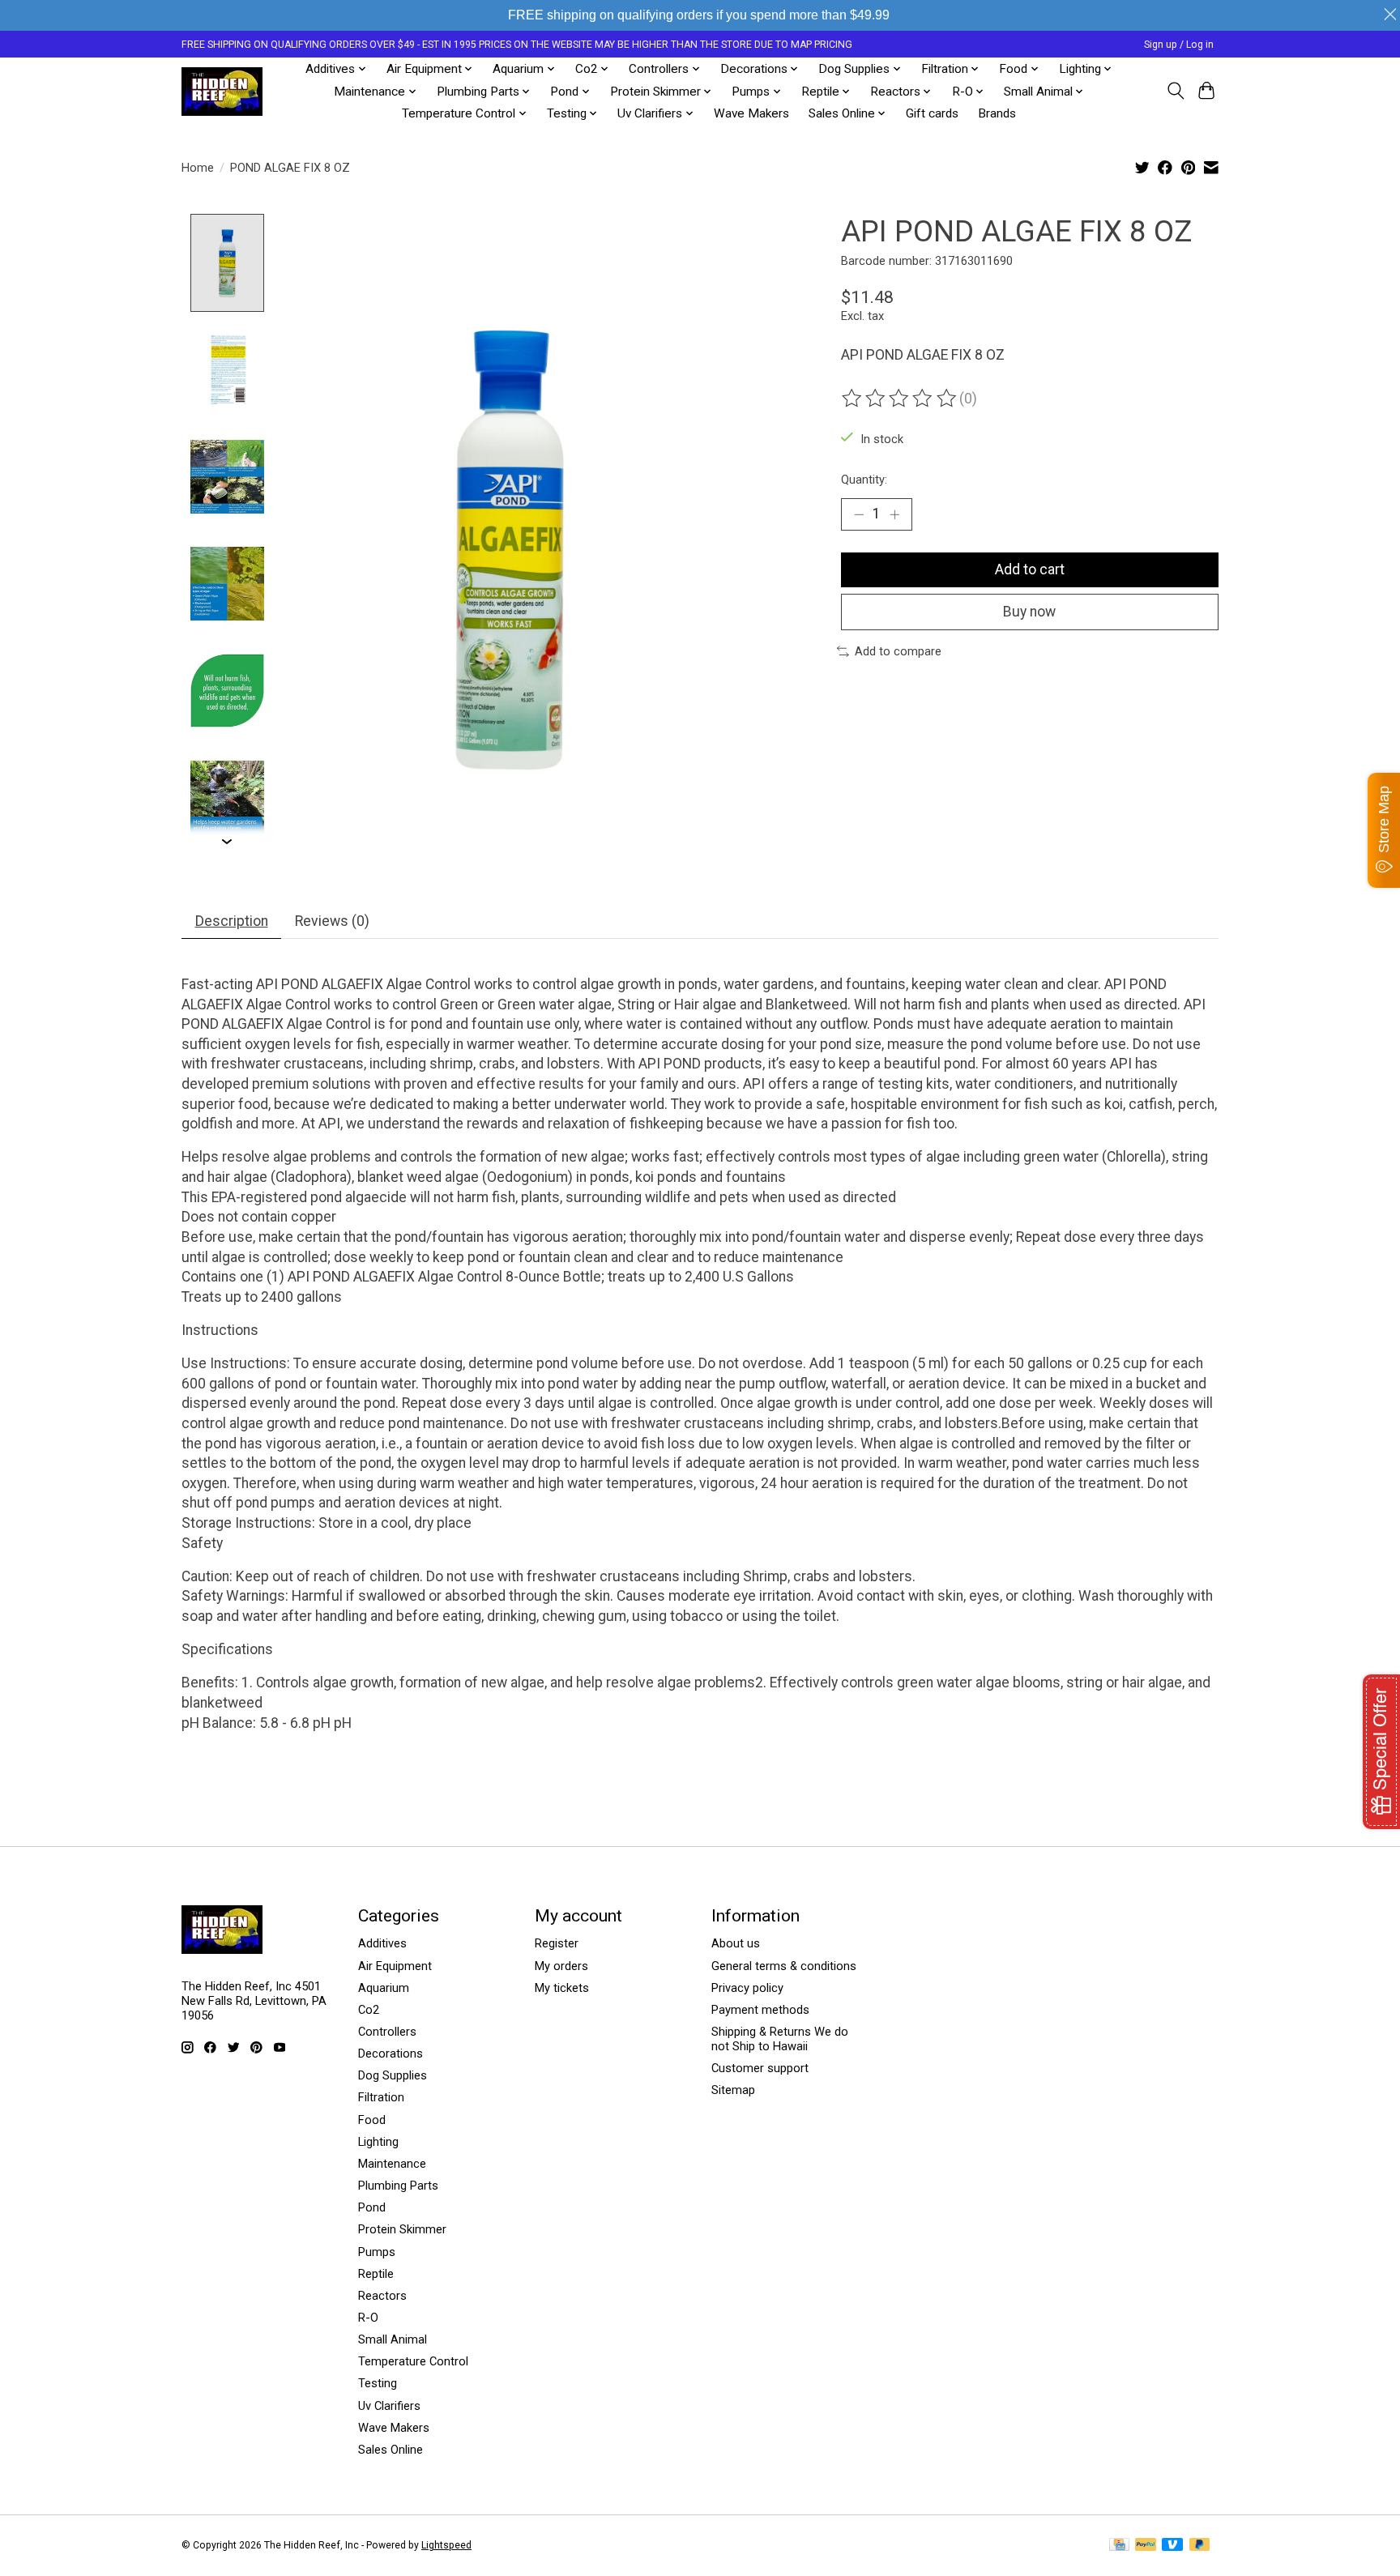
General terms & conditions (784, 1966)
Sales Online (391, 2450)
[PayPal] (1146, 2546)
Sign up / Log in (1179, 45)
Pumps (377, 2252)
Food (372, 2120)
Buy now (1029, 612)
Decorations (391, 2054)
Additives (382, 1943)
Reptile (376, 2274)
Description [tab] (232, 921)
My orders (561, 1966)
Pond (372, 2207)
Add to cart (1030, 569)
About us (736, 1943)
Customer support (760, 2068)
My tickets (562, 1988)
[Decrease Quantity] (859, 514)
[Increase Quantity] (894, 514)
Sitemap (733, 2090)
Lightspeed (446, 2545)
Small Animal (393, 2339)
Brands (997, 113)
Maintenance (392, 2164)
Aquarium (384, 1988)
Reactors (382, 2296)
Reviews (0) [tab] (332, 921)
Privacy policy (747, 1988)
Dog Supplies (393, 2075)
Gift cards (932, 113)
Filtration (381, 2097)
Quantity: (864, 480)
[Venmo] (1172, 2546)
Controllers (387, 2032)
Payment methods (760, 2010)
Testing (378, 2383)
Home (198, 168)
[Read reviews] (900, 399)
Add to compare (898, 651)
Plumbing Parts (398, 2186)
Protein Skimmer (402, 2229)
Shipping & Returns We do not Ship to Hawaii (780, 2039)
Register (557, 1943)
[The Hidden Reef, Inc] (222, 92)
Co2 (369, 2010)
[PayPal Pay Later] (1200, 2546)
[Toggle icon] (1175, 91)
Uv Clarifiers (389, 2406)
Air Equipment (395, 1966)
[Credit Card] (1119, 2546)
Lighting (378, 2142)
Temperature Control (413, 2361)
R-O (368, 2318)
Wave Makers (751, 113)
